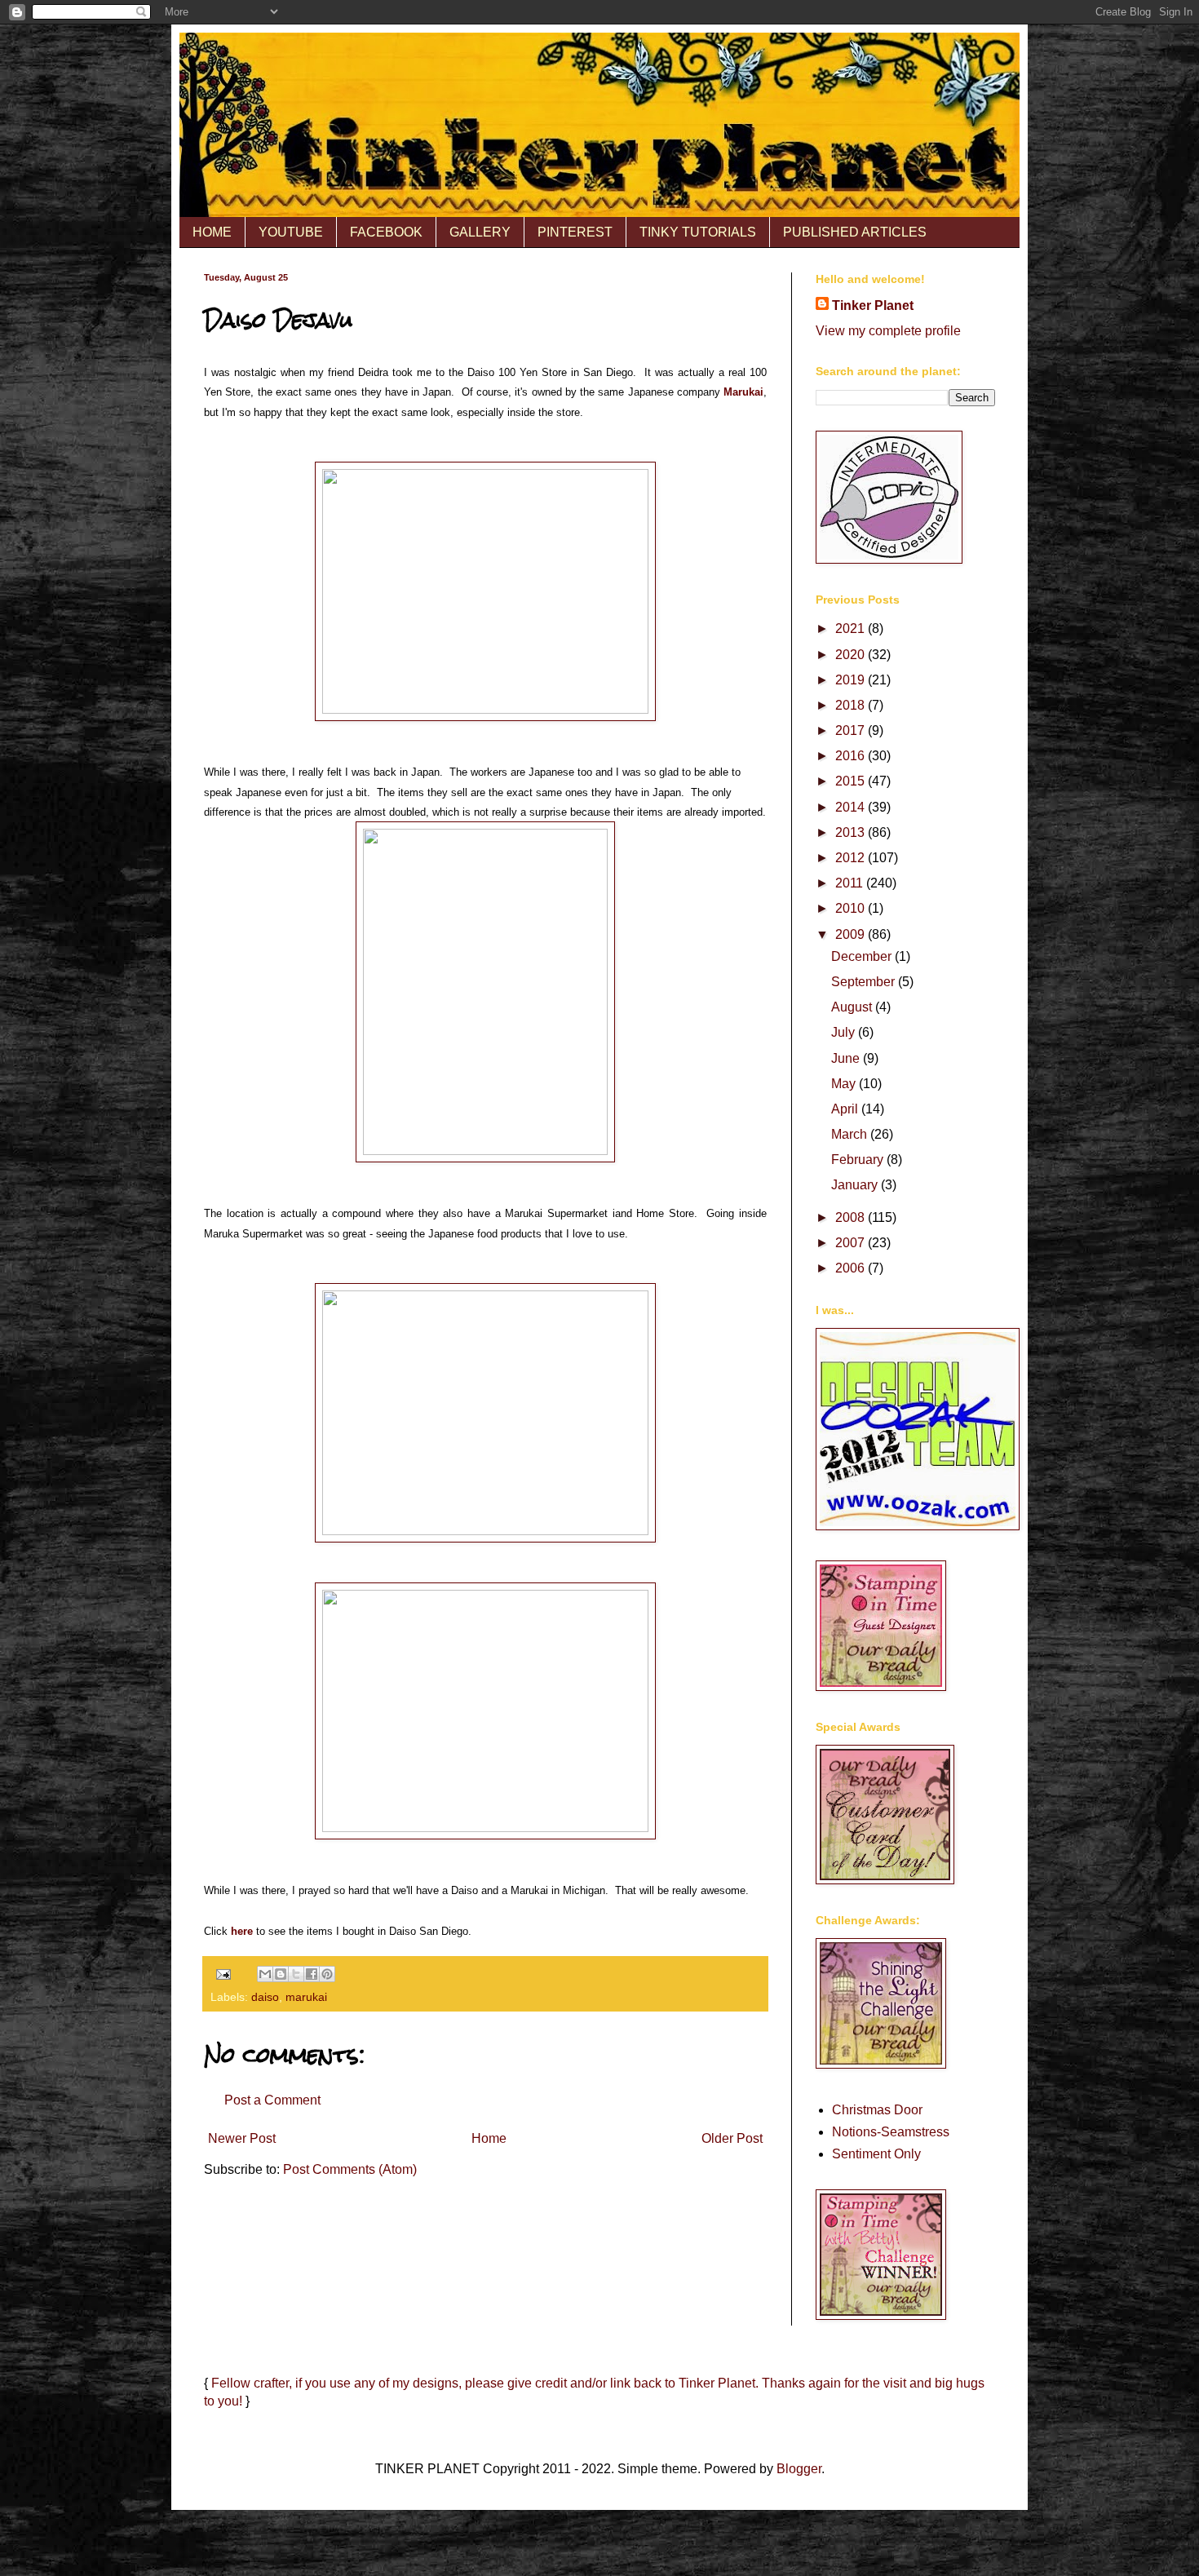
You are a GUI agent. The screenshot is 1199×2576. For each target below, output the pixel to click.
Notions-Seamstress (891, 2132)
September (865, 982)
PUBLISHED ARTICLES (855, 232)
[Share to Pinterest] (327, 1974)
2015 (852, 781)
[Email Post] (222, 1973)
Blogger (799, 2469)
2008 (852, 1217)
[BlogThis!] (281, 1974)
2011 (851, 883)
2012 (852, 858)
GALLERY (480, 232)
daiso (265, 1997)
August (853, 1007)
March (851, 1134)
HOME (212, 232)
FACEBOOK (386, 232)
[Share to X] (296, 1974)
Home (489, 2138)
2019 (852, 680)
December (863, 956)
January (856, 1185)
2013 (852, 832)
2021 (852, 629)
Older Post (732, 2138)
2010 (852, 908)
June (847, 1058)
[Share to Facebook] (312, 1974)
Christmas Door (877, 2110)
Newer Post (242, 2138)
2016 (852, 756)
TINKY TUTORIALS (698, 232)
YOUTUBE (291, 232)
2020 (852, 655)
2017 (852, 730)
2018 (852, 705)
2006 (852, 1268)
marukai (306, 1997)
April (846, 1109)
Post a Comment (272, 2100)
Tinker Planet (873, 305)
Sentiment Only (876, 2154)
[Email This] (265, 1974)
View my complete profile (888, 331)
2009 (852, 934)
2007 (852, 1243)
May (845, 1084)
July (845, 1032)
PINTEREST (575, 232)
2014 (852, 807)
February (859, 1160)
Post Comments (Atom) (350, 2169)
